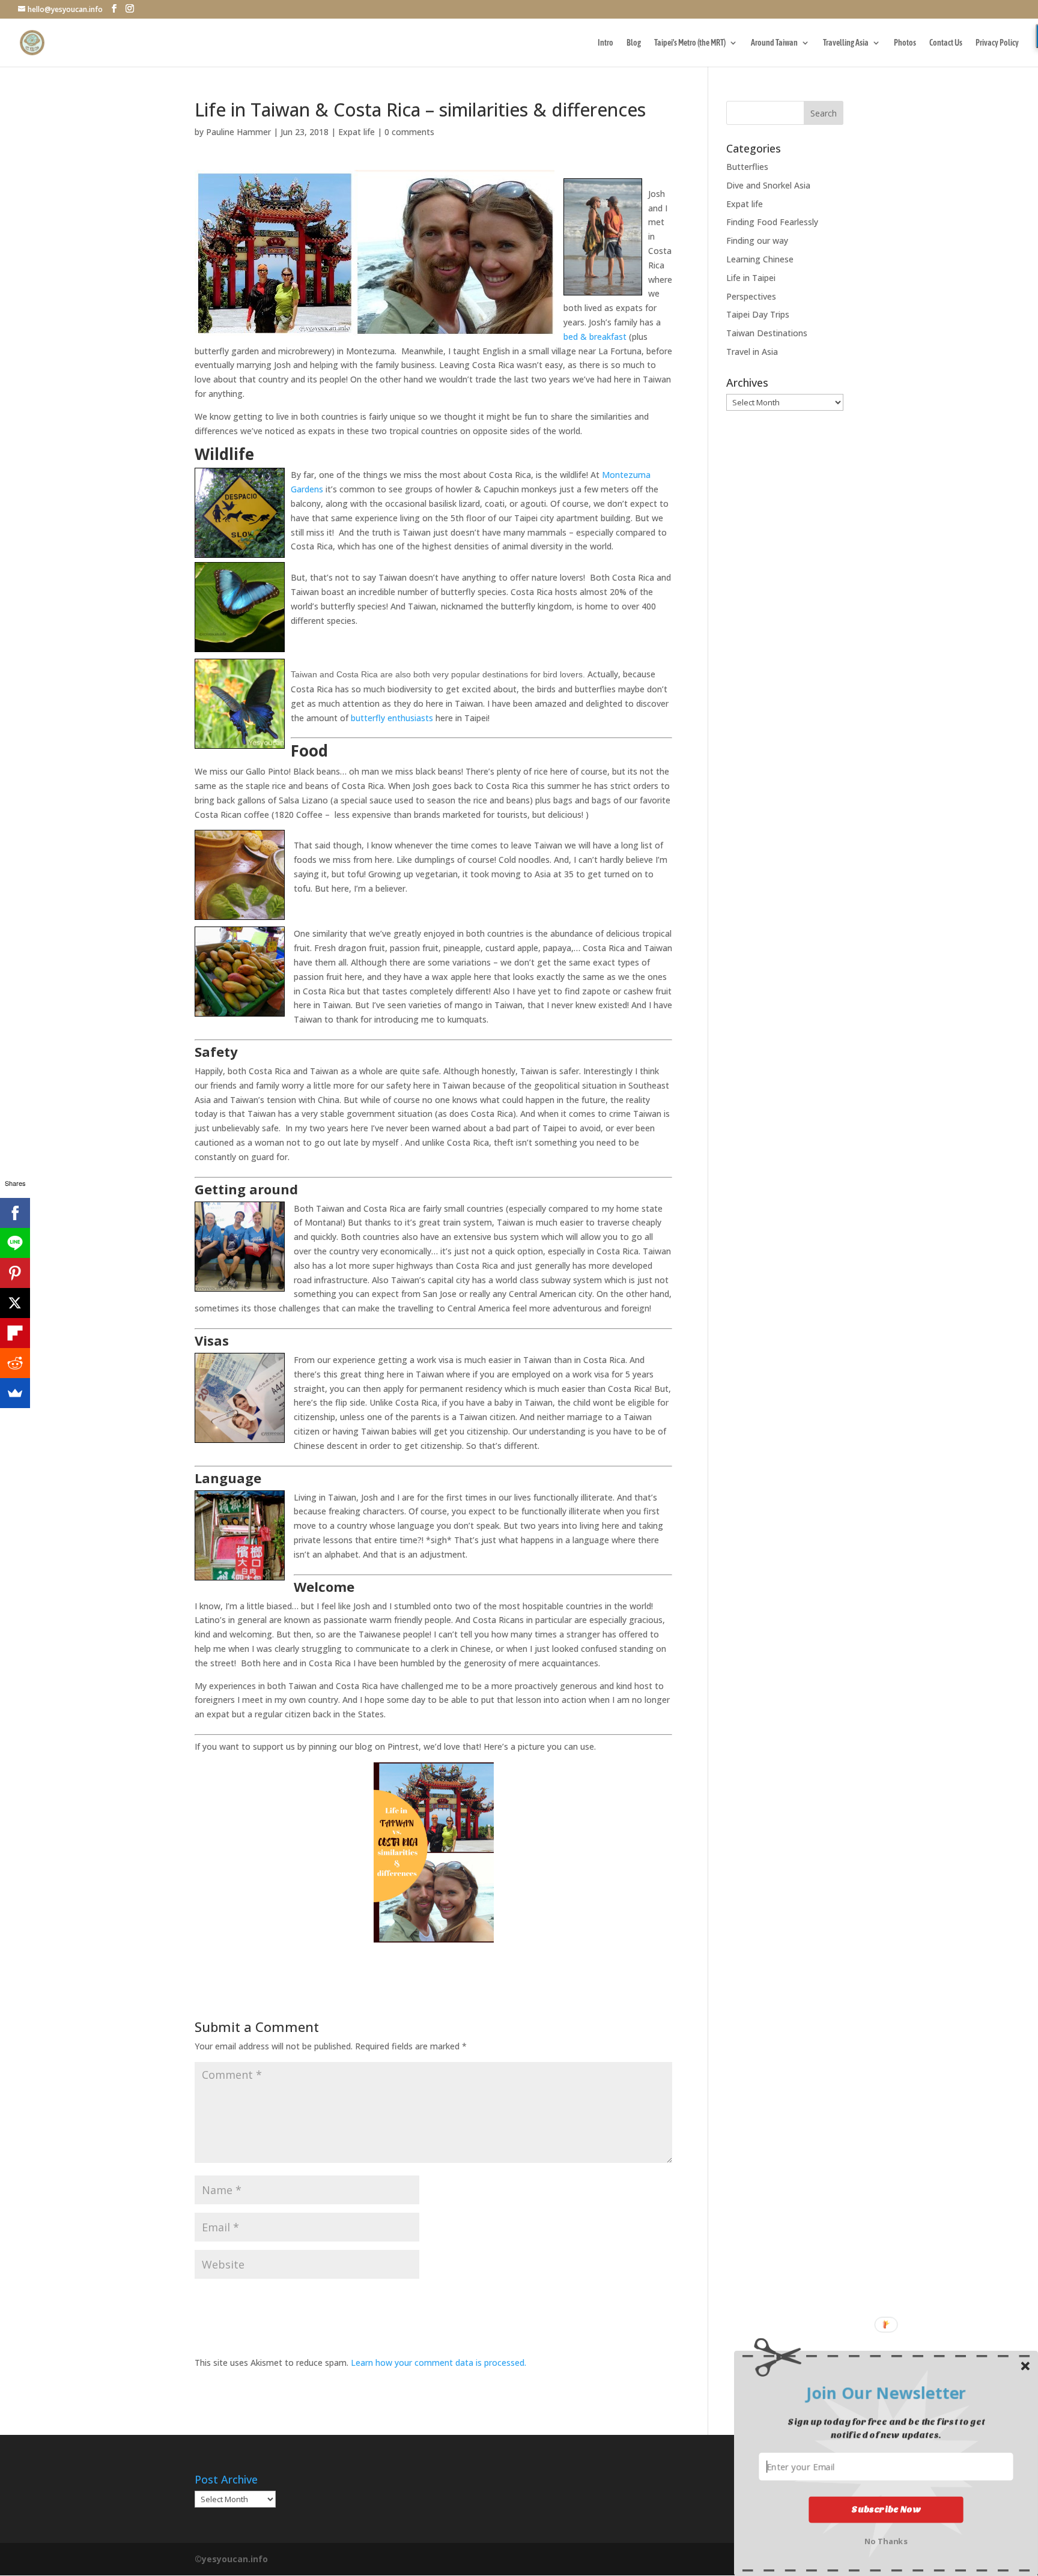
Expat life (357, 132)
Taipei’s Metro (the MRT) (690, 43)
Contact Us (946, 43)
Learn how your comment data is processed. (439, 2363)
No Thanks (886, 2540)
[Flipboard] (15, 1333)
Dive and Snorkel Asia (768, 185)
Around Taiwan (774, 43)
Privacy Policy (997, 43)
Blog (634, 43)
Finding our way (757, 240)
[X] (15, 1303)
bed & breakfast (595, 337)
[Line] (15, 1243)
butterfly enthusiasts (392, 718)
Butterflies (747, 167)
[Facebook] (15, 1213)
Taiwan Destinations (767, 333)
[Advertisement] (785, 609)
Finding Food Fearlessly (772, 222)
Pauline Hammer (238, 132)
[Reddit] (15, 1363)
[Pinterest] (15, 1273)
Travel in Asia (752, 352)
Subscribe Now (886, 2509)
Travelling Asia (846, 43)
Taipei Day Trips (758, 314)
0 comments (409, 132)
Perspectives (751, 296)
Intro (605, 43)
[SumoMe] (15, 1393)
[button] (886, 2393)
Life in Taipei (751, 278)
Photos (905, 43)
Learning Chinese (760, 259)
